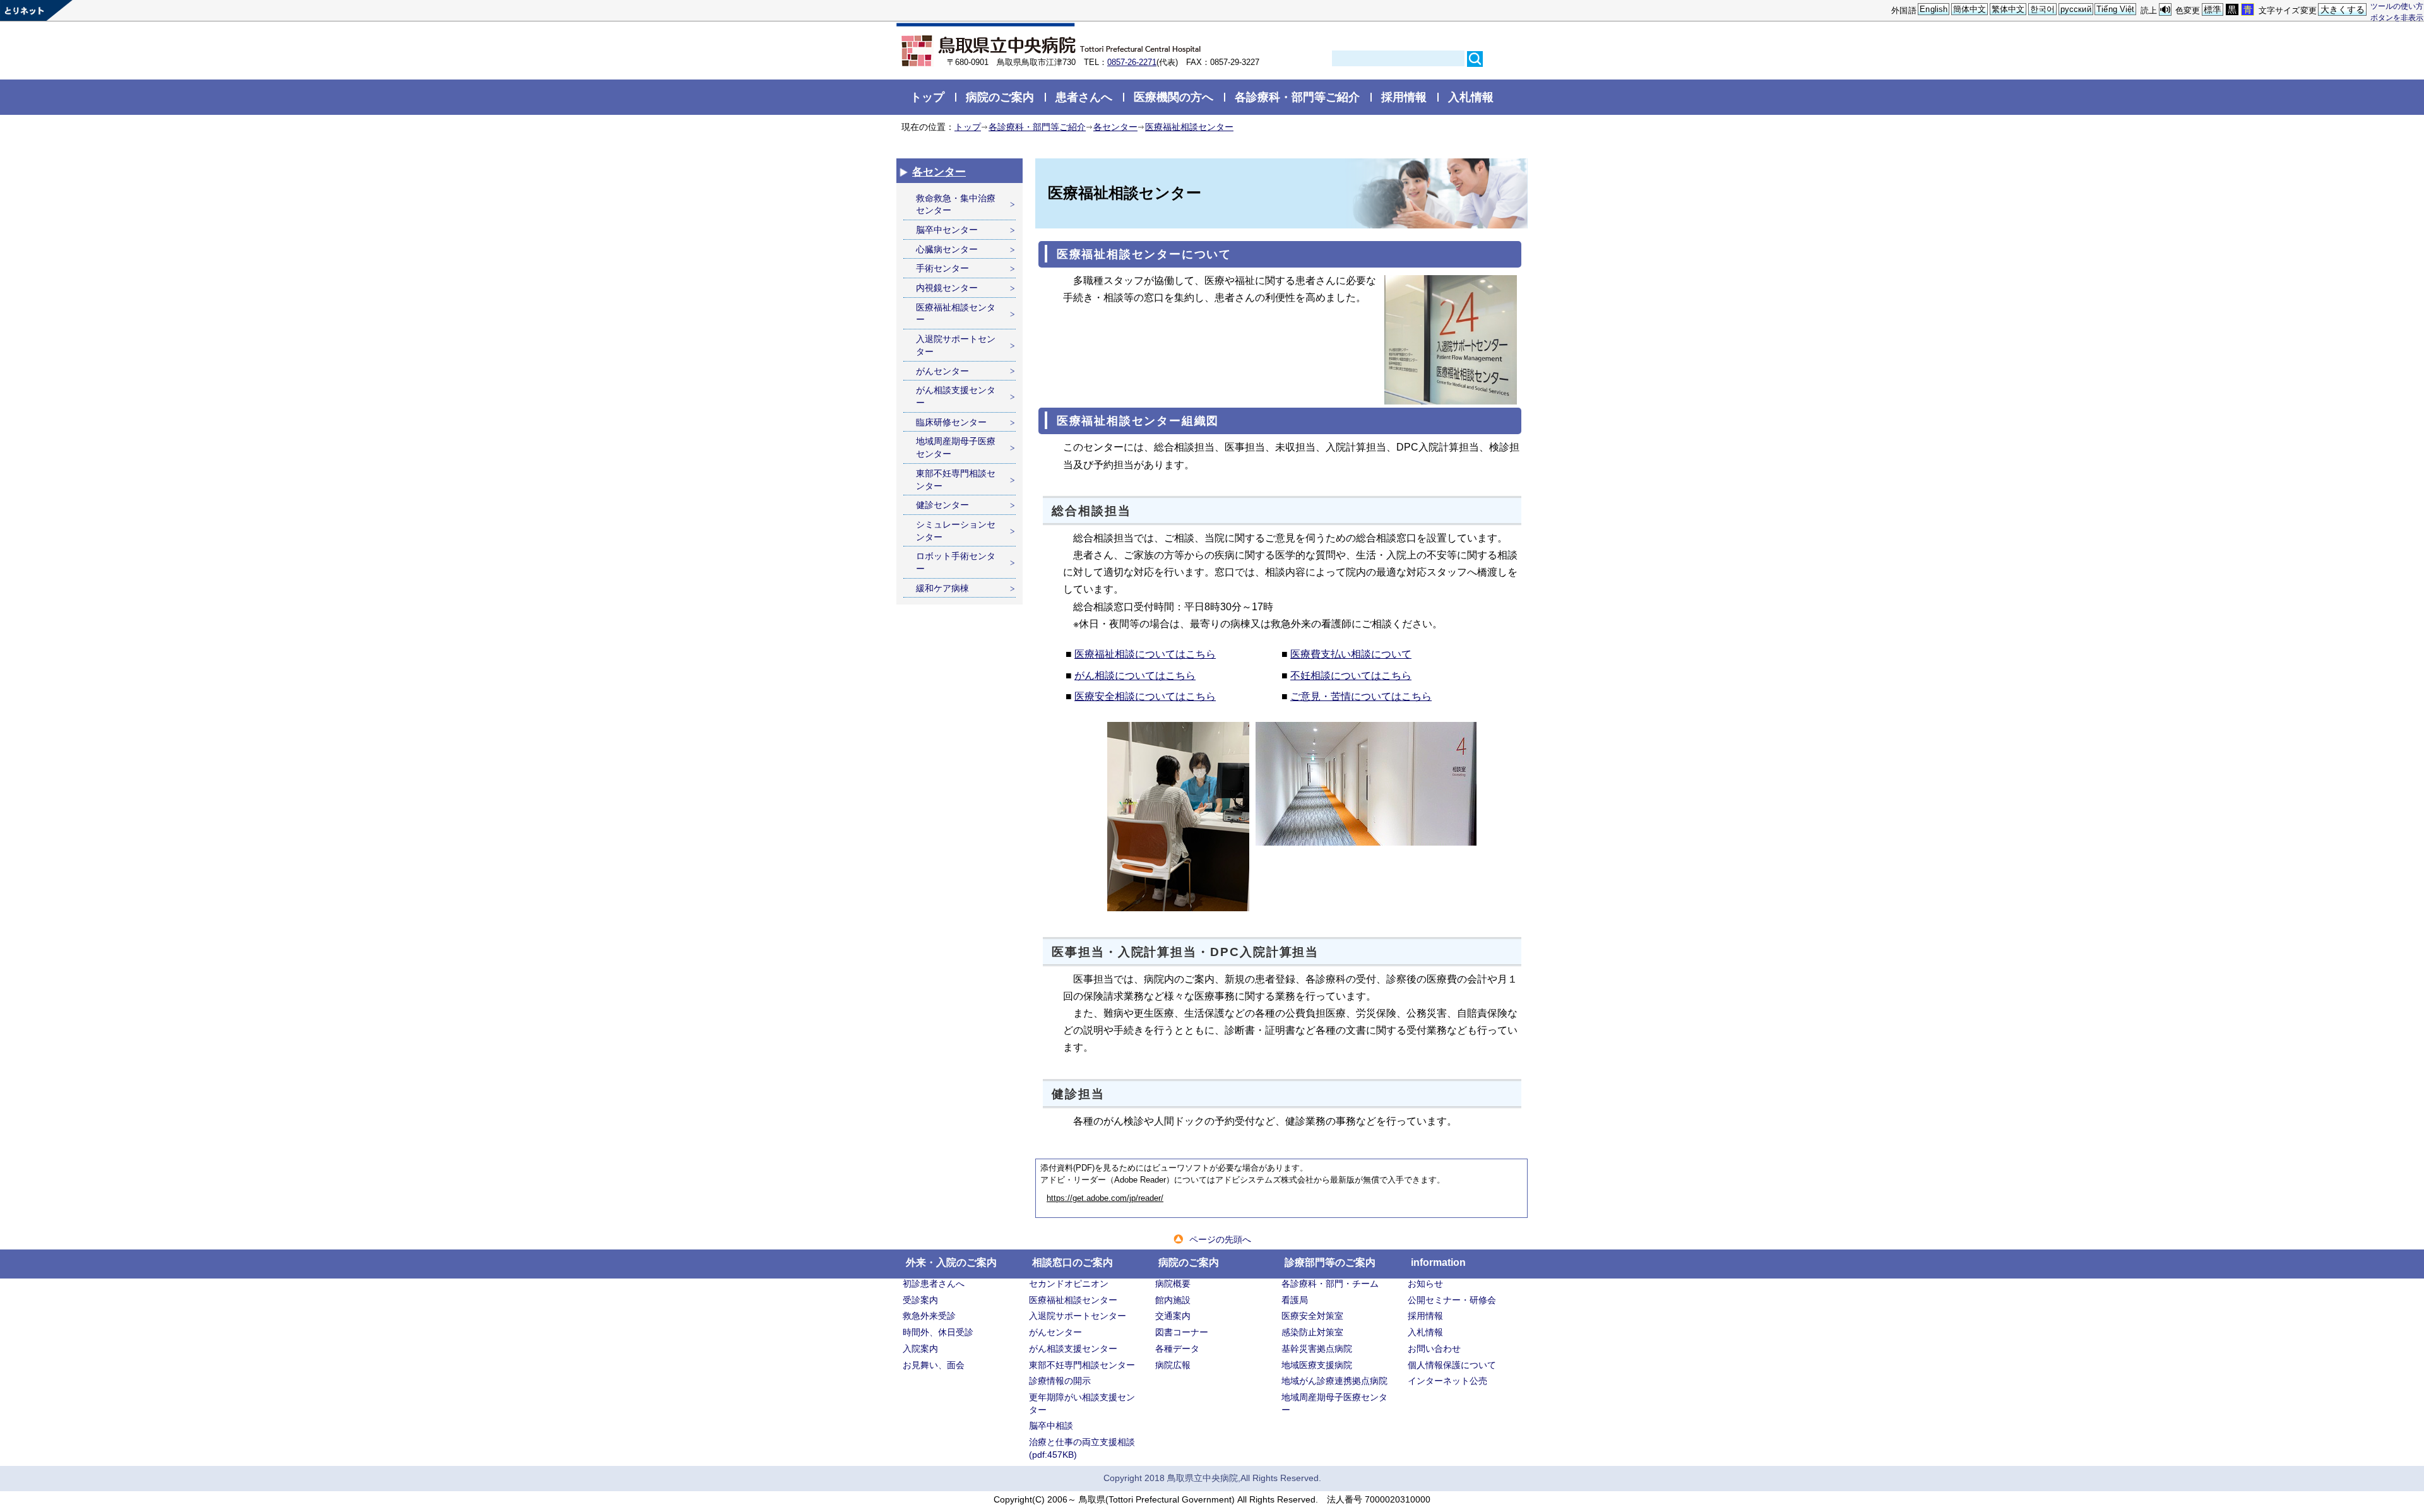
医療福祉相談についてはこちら (1145, 654)
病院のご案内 (1000, 97)
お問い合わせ (1434, 1349)
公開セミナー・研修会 (1452, 1300)
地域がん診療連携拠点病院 (1334, 1381)
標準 (2213, 9)
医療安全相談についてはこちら (1145, 696)
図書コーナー (1182, 1332)
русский (2076, 9)
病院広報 (1173, 1365)
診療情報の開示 (1060, 1381)
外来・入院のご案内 (951, 1262)
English (1934, 9)
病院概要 (1173, 1284)
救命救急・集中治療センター (956, 204)
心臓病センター (947, 249)
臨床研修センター (951, 422)
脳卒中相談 (1051, 1426)
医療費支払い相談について (1351, 654)
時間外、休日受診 (938, 1332)
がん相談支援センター (956, 396)
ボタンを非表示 (2397, 17)
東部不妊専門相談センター (956, 480)
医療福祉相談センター (1189, 127)
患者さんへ (1084, 97)
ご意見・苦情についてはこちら (1361, 696)
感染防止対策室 (1312, 1332)
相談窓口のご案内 (1072, 1262)
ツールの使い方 (2397, 6)
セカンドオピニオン (1069, 1284)
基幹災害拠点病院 (1317, 1349)
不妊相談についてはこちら (1351, 676)
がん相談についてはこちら (1135, 676)
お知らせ (1425, 1284)
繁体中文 (2008, 9)
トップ (927, 97)
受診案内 (920, 1300)
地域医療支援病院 (1317, 1365)
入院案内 (920, 1349)
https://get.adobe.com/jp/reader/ (1105, 1198)
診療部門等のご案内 (1330, 1262)
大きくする (2343, 9)
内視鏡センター (947, 288)
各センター (1115, 127)
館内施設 (1173, 1300)
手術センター (942, 268)
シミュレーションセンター (956, 531)
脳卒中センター (947, 230)
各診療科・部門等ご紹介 (1297, 97)
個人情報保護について (1452, 1365)
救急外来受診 (929, 1316)
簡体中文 (1970, 9)
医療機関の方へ (1173, 97)
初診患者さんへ (934, 1284)
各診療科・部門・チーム (1330, 1284)
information (1438, 1262)
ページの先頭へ (1220, 1239)
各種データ (1177, 1349)
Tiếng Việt (2115, 9)
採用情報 (1404, 97)
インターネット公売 (1447, 1381)
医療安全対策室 (1312, 1316)
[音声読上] (2165, 10)
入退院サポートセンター (956, 345)
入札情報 (1471, 97)
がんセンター (942, 371)
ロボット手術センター (956, 562)
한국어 (2042, 9)
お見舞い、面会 (934, 1365)
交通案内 (1173, 1316)
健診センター (942, 505)
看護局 (1295, 1300)
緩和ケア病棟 (942, 588)
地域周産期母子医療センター (956, 447)
